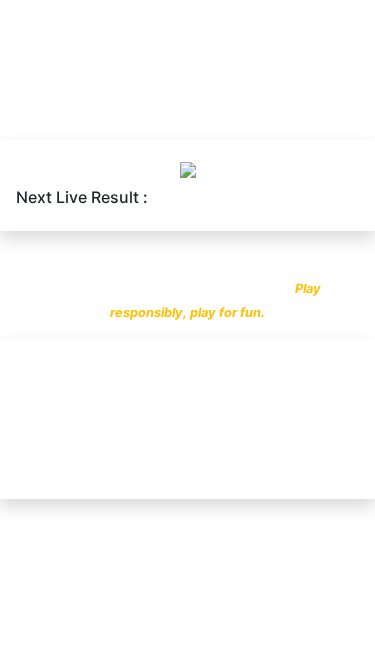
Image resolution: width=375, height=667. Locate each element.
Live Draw (154, 120)
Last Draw (61, 120)
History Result (261, 120)
